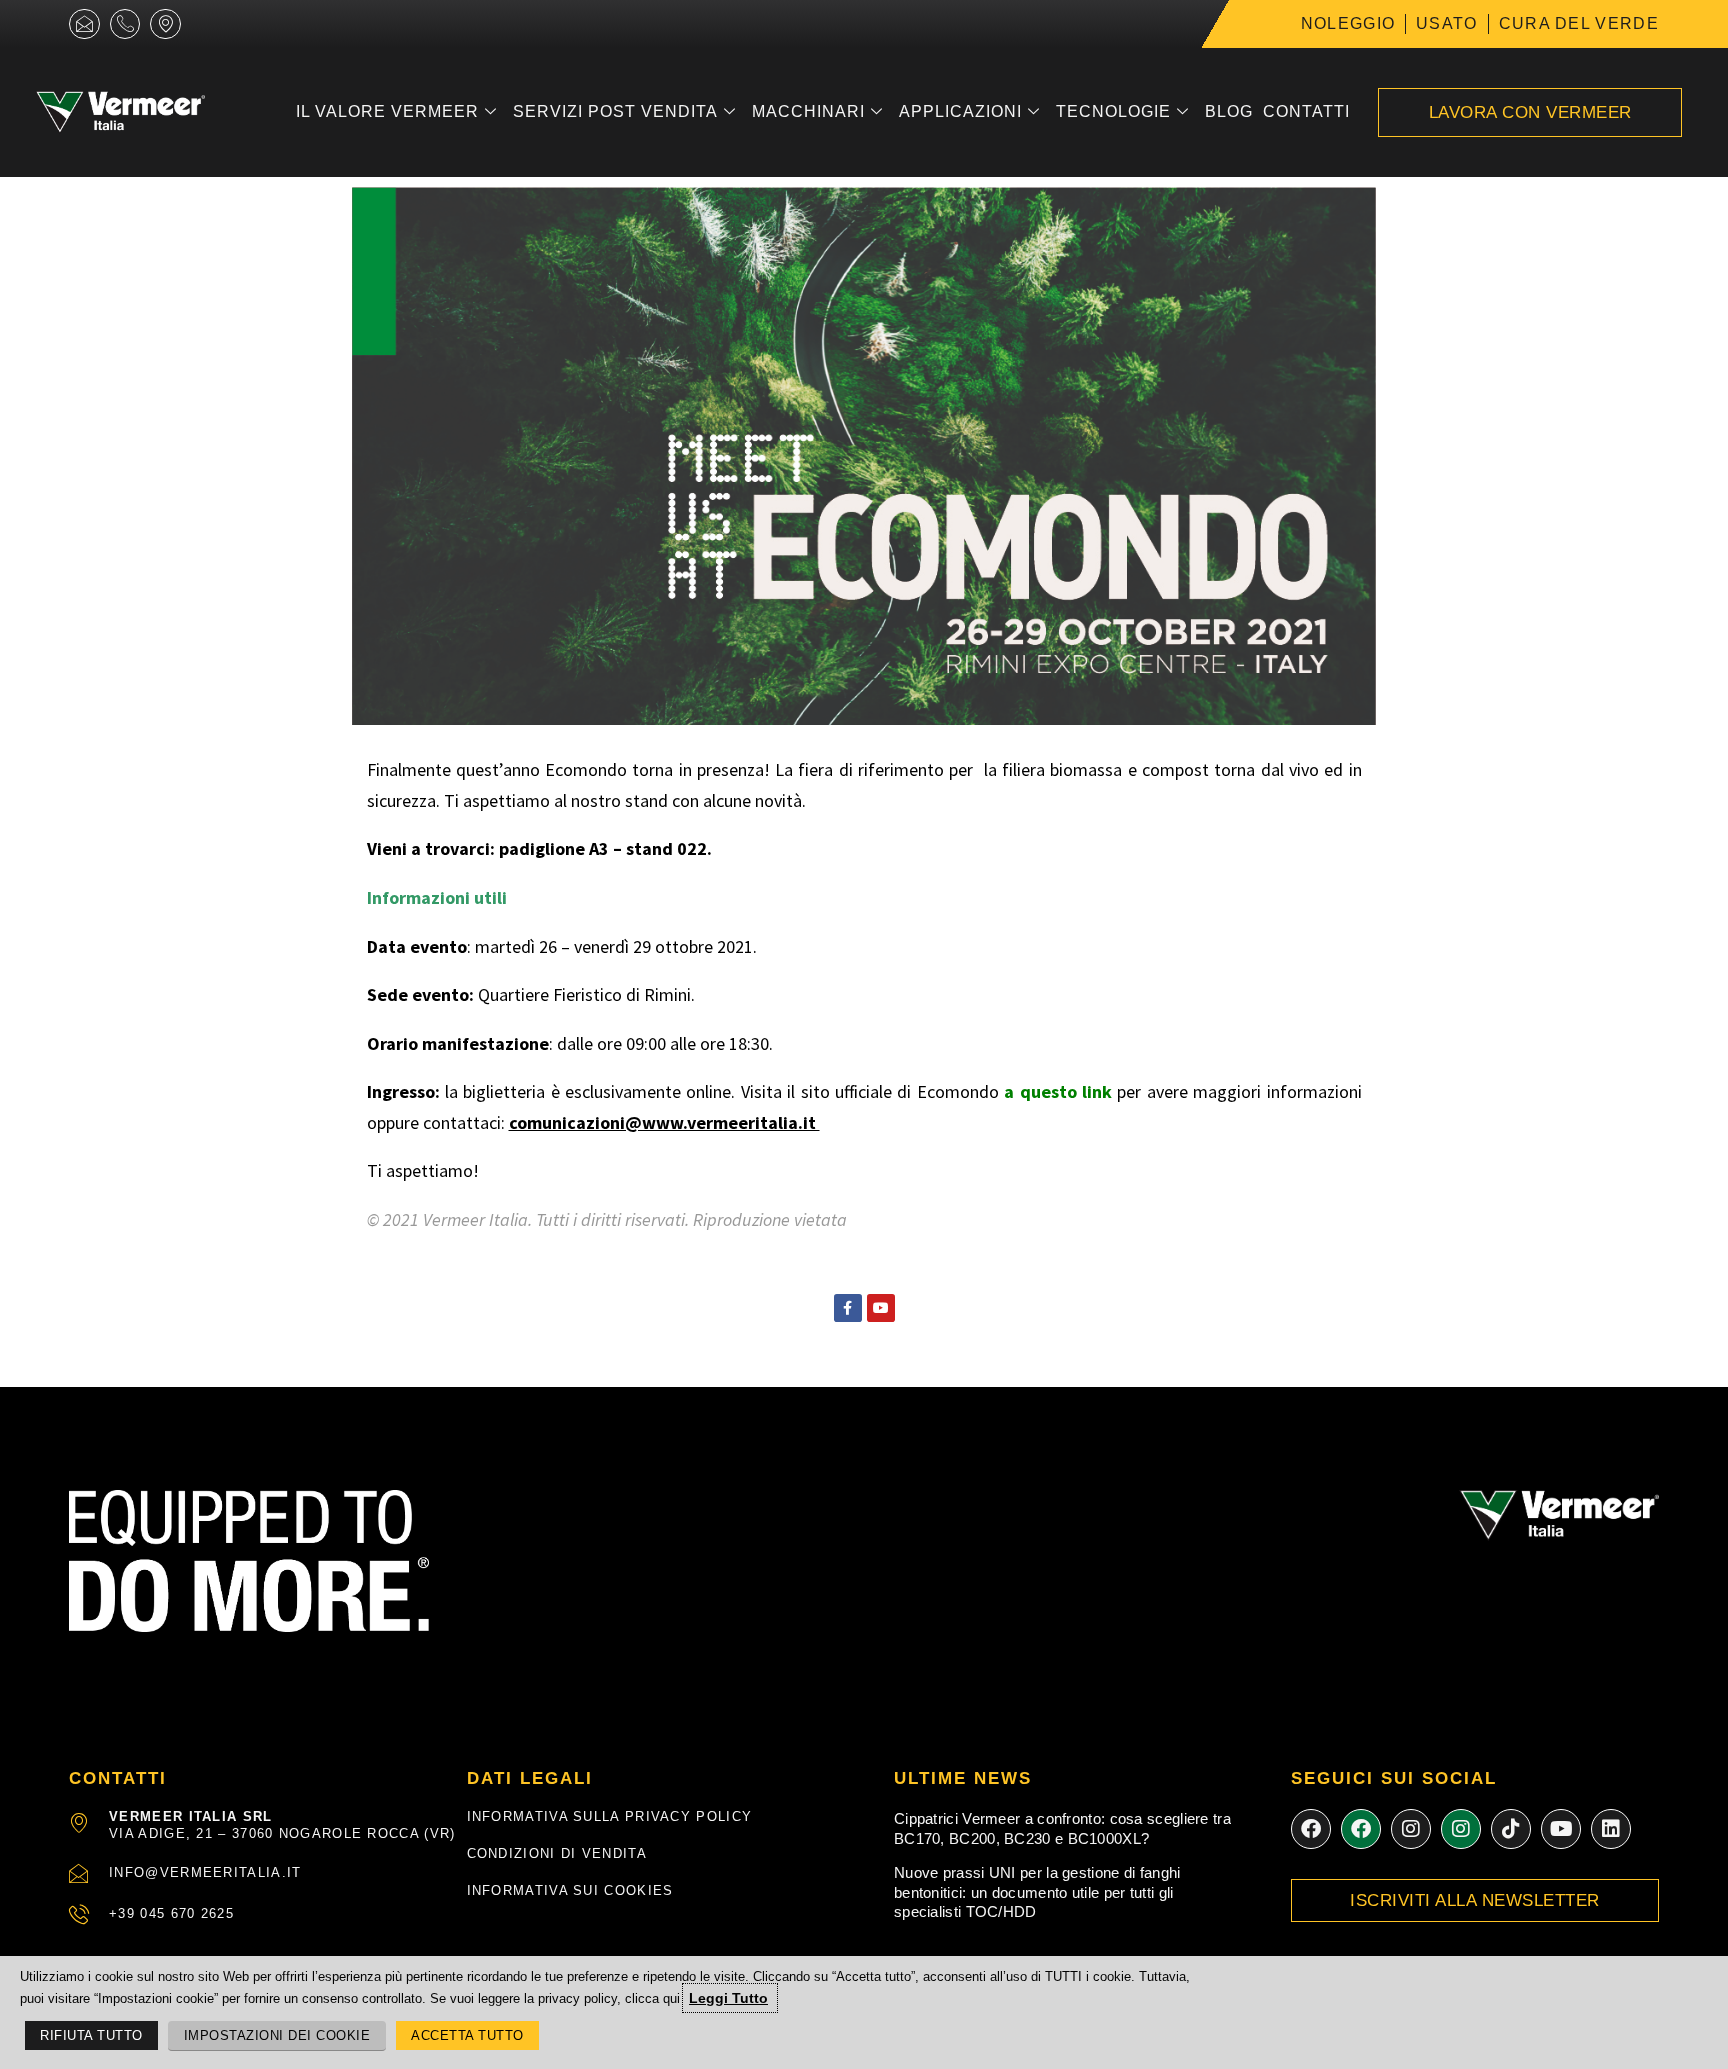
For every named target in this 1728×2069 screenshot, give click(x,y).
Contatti (1306, 111)
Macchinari (808, 111)
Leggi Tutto (728, 1998)
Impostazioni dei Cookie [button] (277, 2035)
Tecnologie (1113, 111)
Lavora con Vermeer (1530, 112)
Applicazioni (960, 111)
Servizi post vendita (615, 111)
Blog (1229, 111)
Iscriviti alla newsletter (1475, 1900)
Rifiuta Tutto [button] (91, 2035)
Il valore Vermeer (387, 111)
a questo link (1058, 1091)
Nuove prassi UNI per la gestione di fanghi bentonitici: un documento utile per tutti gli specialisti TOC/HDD (1037, 1892)
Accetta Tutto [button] (467, 2035)
